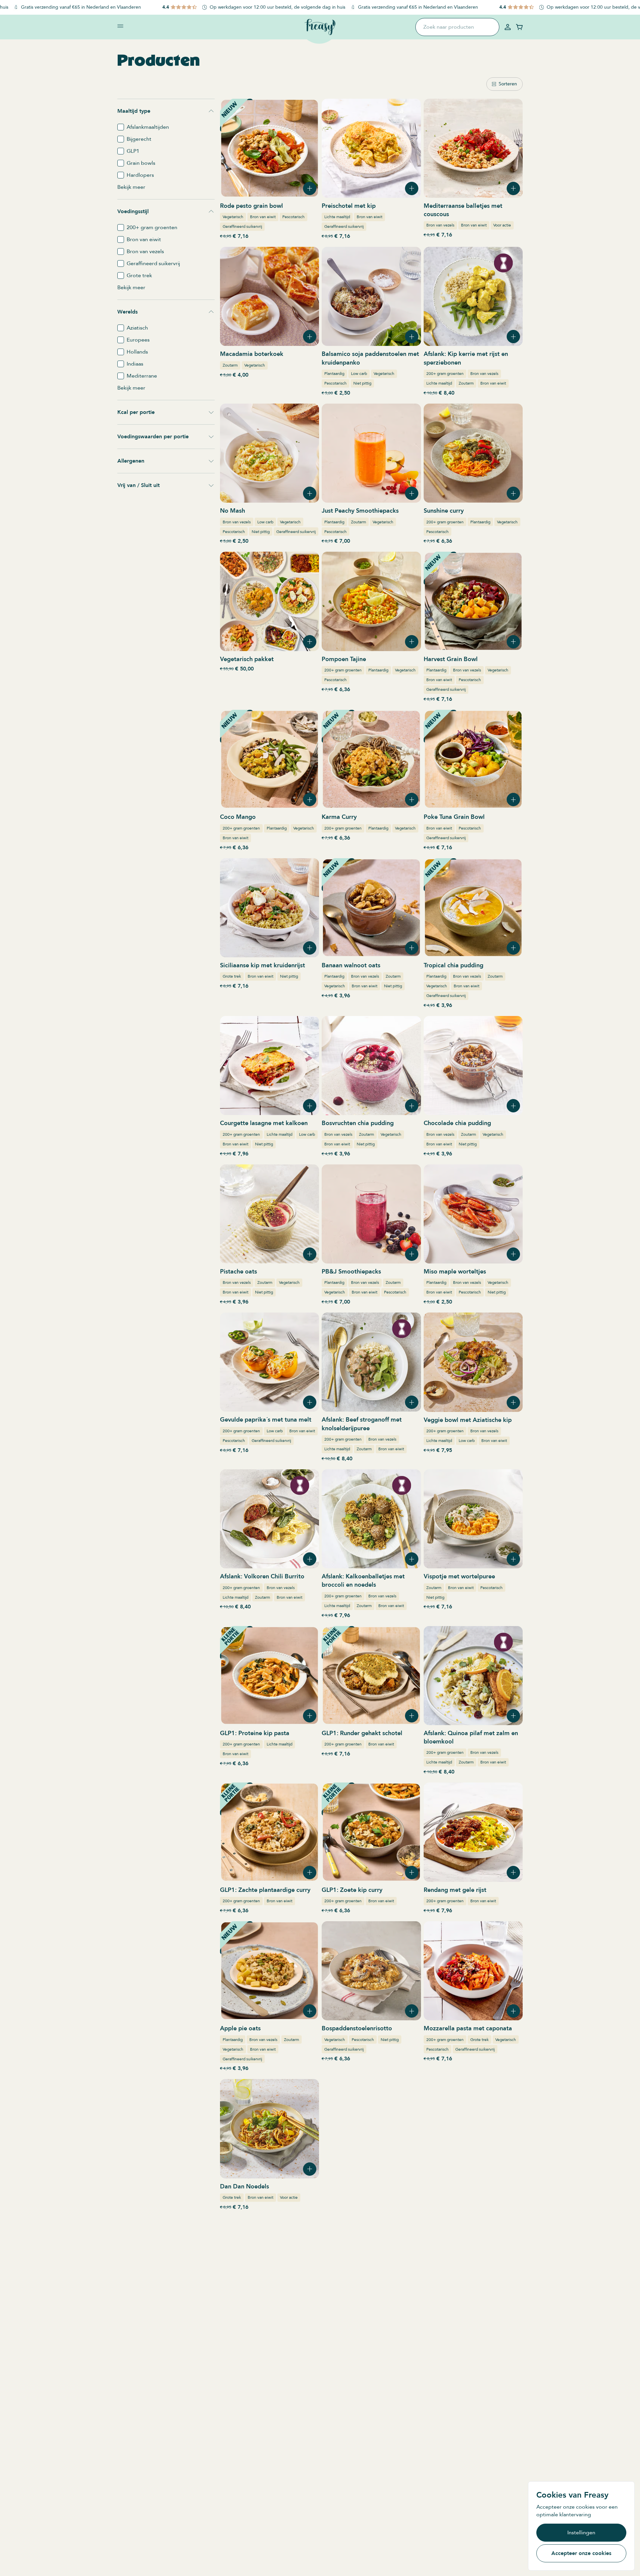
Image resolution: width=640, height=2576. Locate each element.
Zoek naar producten (449, 27)
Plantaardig (334, 374)
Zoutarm (230, 365)
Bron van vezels (440, 225)
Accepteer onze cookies (581, 2553)
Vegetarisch (233, 217)
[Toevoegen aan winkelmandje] (310, 188)
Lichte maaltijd (337, 217)
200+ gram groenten (445, 374)
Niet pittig (362, 383)
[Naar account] (508, 27)
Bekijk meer (131, 187)
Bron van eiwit (263, 217)
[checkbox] (121, 127)
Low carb (359, 374)
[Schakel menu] (120, 26)
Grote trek (232, 976)
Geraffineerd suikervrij (242, 226)
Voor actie (502, 225)
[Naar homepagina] (320, 27)
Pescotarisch (293, 217)
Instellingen (581, 2533)
